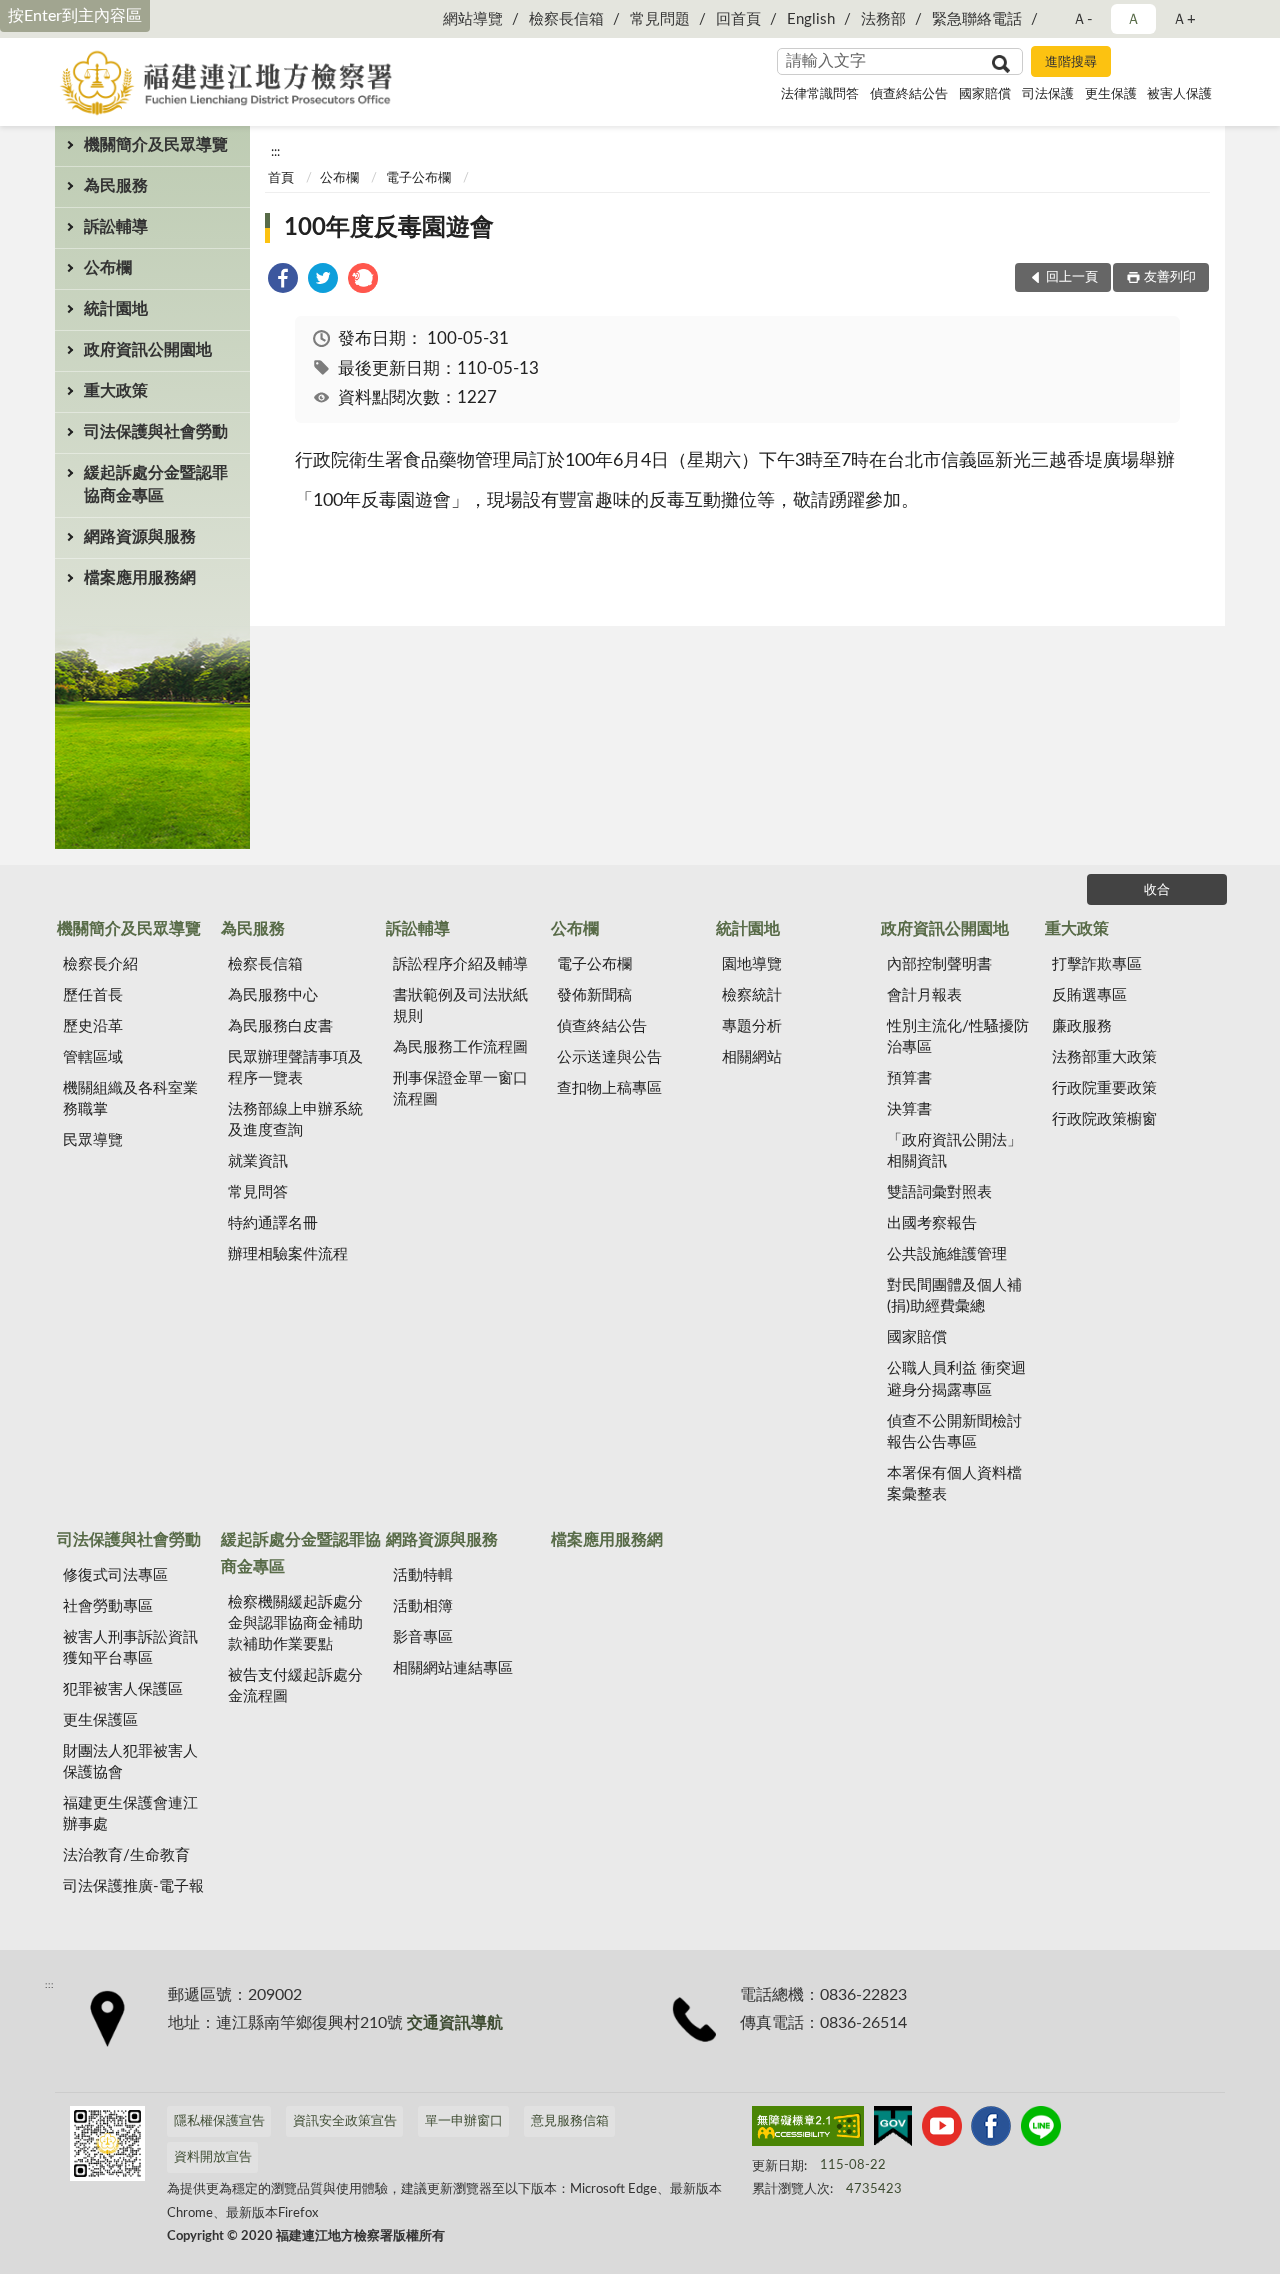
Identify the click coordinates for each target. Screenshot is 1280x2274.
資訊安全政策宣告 (345, 2121)
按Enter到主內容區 (75, 16)
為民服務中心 (273, 995)
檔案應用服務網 (140, 578)
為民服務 (116, 186)
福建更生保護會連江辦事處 (130, 1814)
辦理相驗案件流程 (288, 1254)
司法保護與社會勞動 (156, 432)
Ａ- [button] (1082, 19)
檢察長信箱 (566, 19)
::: (275, 152)
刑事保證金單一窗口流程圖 (460, 1089)
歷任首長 (93, 995)
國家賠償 (985, 94)
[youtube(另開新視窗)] (942, 2130)
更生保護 (1111, 94)
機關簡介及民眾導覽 (156, 145)
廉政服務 (1082, 1026)
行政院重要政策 (1104, 1088)
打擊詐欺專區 (1097, 964)
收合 (1157, 890)
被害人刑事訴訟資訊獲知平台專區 (130, 1648)
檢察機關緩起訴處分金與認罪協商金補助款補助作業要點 (295, 1623)
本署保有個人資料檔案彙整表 (954, 1484)
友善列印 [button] (1170, 277)
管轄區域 (93, 1057)
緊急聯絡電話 (977, 19)
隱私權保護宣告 (219, 2121)
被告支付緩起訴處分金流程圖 (295, 1686)
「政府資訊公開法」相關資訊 (954, 1151)
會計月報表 (924, 995)
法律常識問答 (820, 94)
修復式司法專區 (115, 1575)
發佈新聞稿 (594, 995)
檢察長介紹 (100, 964)
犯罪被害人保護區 (123, 1689)
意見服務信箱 (570, 2121)
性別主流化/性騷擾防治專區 (958, 1037)
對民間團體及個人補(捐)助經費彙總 (954, 1296)
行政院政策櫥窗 (1104, 1119)
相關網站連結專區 (453, 1668)
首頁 (281, 178)
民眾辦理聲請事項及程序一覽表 (295, 1068)
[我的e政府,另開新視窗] (893, 2130)
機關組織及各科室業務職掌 (130, 1099)
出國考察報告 (932, 1223)
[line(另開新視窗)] (1041, 2130)
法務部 (883, 19)
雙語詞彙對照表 (939, 1192)
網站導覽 (473, 19)
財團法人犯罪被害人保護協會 (130, 1762)
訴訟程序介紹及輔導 (460, 964)
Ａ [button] (1133, 19)
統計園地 (116, 309)
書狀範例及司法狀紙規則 (460, 1006)
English (811, 19)
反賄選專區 (1089, 995)
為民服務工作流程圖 (460, 1047)
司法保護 (1048, 94)
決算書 (909, 1109)
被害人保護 (1179, 94)
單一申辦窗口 (464, 2121)
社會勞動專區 (108, 1606)
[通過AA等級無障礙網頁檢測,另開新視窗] (808, 2130)
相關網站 (752, 1057)
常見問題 (660, 19)
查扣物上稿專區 (609, 1088)
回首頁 (738, 19)
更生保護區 (100, 1720)
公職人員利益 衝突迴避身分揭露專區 (956, 1379)
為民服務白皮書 (280, 1026)
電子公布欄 (418, 178)
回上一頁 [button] (1072, 277)
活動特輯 (423, 1575)
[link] (283, 281)
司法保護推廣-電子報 (133, 1886)
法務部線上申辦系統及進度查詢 (295, 1120)
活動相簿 (423, 1606)
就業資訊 (258, 1161)
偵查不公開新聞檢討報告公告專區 (954, 1432)
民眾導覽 (93, 1140)
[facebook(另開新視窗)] (991, 2130)
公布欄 (108, 268)
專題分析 (752, 1026)
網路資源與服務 (140, 537)
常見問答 (258, 1192)
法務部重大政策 (1104, 1057)
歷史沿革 (93, 1026)
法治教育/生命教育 (126, 1855)
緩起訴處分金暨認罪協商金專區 (156, 484)
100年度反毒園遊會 (389, 228)
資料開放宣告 (213, 2157)
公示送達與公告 (609, 1057)
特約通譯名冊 (273, 1223)
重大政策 (116, 391)
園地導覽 (752, 964)
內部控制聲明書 (939, 964)
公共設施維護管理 (947, 1254)
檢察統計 (752, 995)
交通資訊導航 (455, 2023)
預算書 (909, 1078)
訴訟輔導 (116, 227)
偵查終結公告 (909, 94)
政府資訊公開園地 (148, 350)
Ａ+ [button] (1184, 19)
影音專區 (423, 1637)
